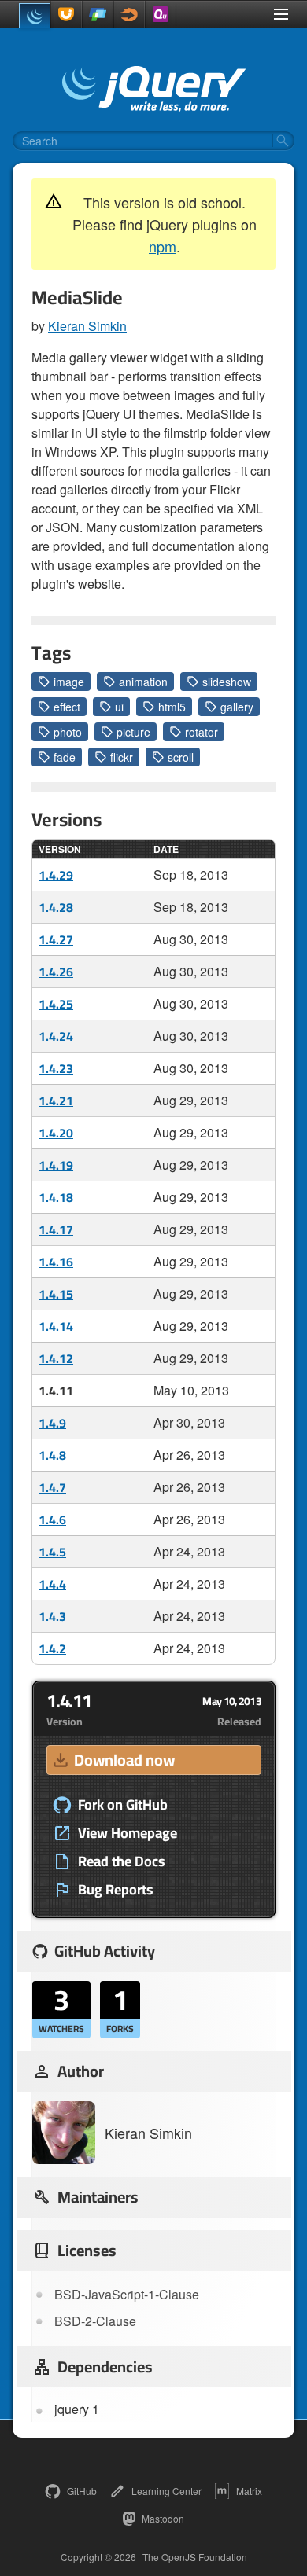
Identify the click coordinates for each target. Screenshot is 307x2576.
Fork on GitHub (123, 1805)
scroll (181, 757)
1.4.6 (52, 1520)
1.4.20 (56, 1133)
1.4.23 (56, 1068)
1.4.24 (56, 1036)
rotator (202, 732)
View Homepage (128, 1833)
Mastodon (163, 2518)
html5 (172, 707)
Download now (124, 1760)
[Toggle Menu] (281, 14)
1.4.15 (56, 1294)
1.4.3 (52, 1616)
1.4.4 (52, 1584)
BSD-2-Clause (95, 2321)
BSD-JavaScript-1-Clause (127, 2294)
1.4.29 (56, 875)
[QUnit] (161, 14)
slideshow (227, 682)
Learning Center (166, 2491)
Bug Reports (116, 1890)
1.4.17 (56, 1229)
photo (68, 732)
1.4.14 (56, 1326)
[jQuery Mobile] (98, 14)
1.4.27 (56, 939)
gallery (237, 707)
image (69, 682)
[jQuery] (35, 16)
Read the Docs (122, 1861)
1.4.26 (56, 972)
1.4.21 (56, 1101)
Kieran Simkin (87, 326)
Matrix (249, 2491)
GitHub (82, 2491)
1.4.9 (52, 1423)
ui (119, 707)
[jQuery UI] (66, 14)
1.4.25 (56, 1004)
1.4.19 (56, 1165)
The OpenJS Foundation (195, 2557)
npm (163, 246)
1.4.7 (52, 1487)
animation (143, 682)
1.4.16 (56, 1262)
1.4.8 (52, 1455)
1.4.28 (56, 907)
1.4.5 (52, 1552)
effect (67, 707)
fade (65, 757)
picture (133, 732)
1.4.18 (56, 1197)
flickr (122, 757)
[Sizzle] (129, 14)
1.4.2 (52, 1648)
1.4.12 (56, 1358)
